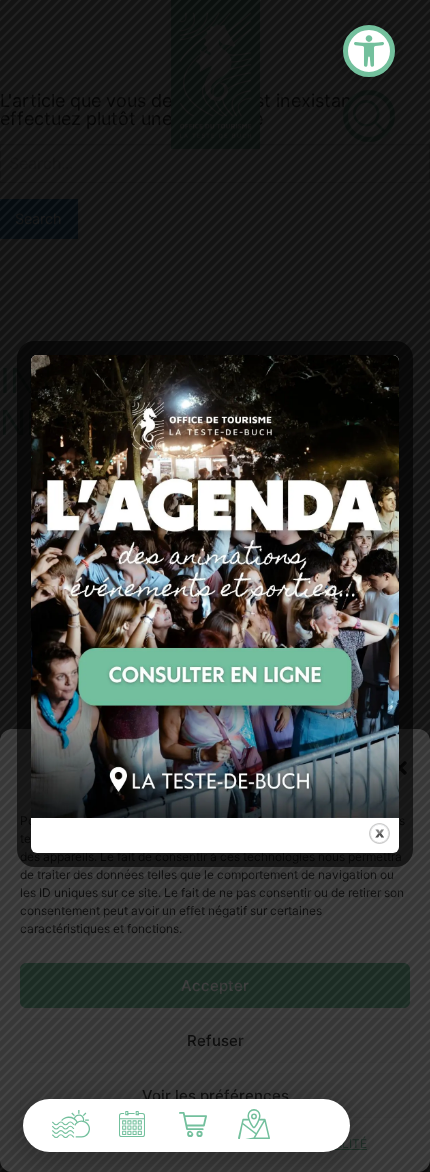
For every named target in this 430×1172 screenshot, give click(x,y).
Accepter (215, 985)
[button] (400, 768)
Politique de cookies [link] (109, 1143)
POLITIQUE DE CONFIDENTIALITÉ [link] (271, 1143)
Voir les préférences (215, 1095)
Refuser (215, 1040)
